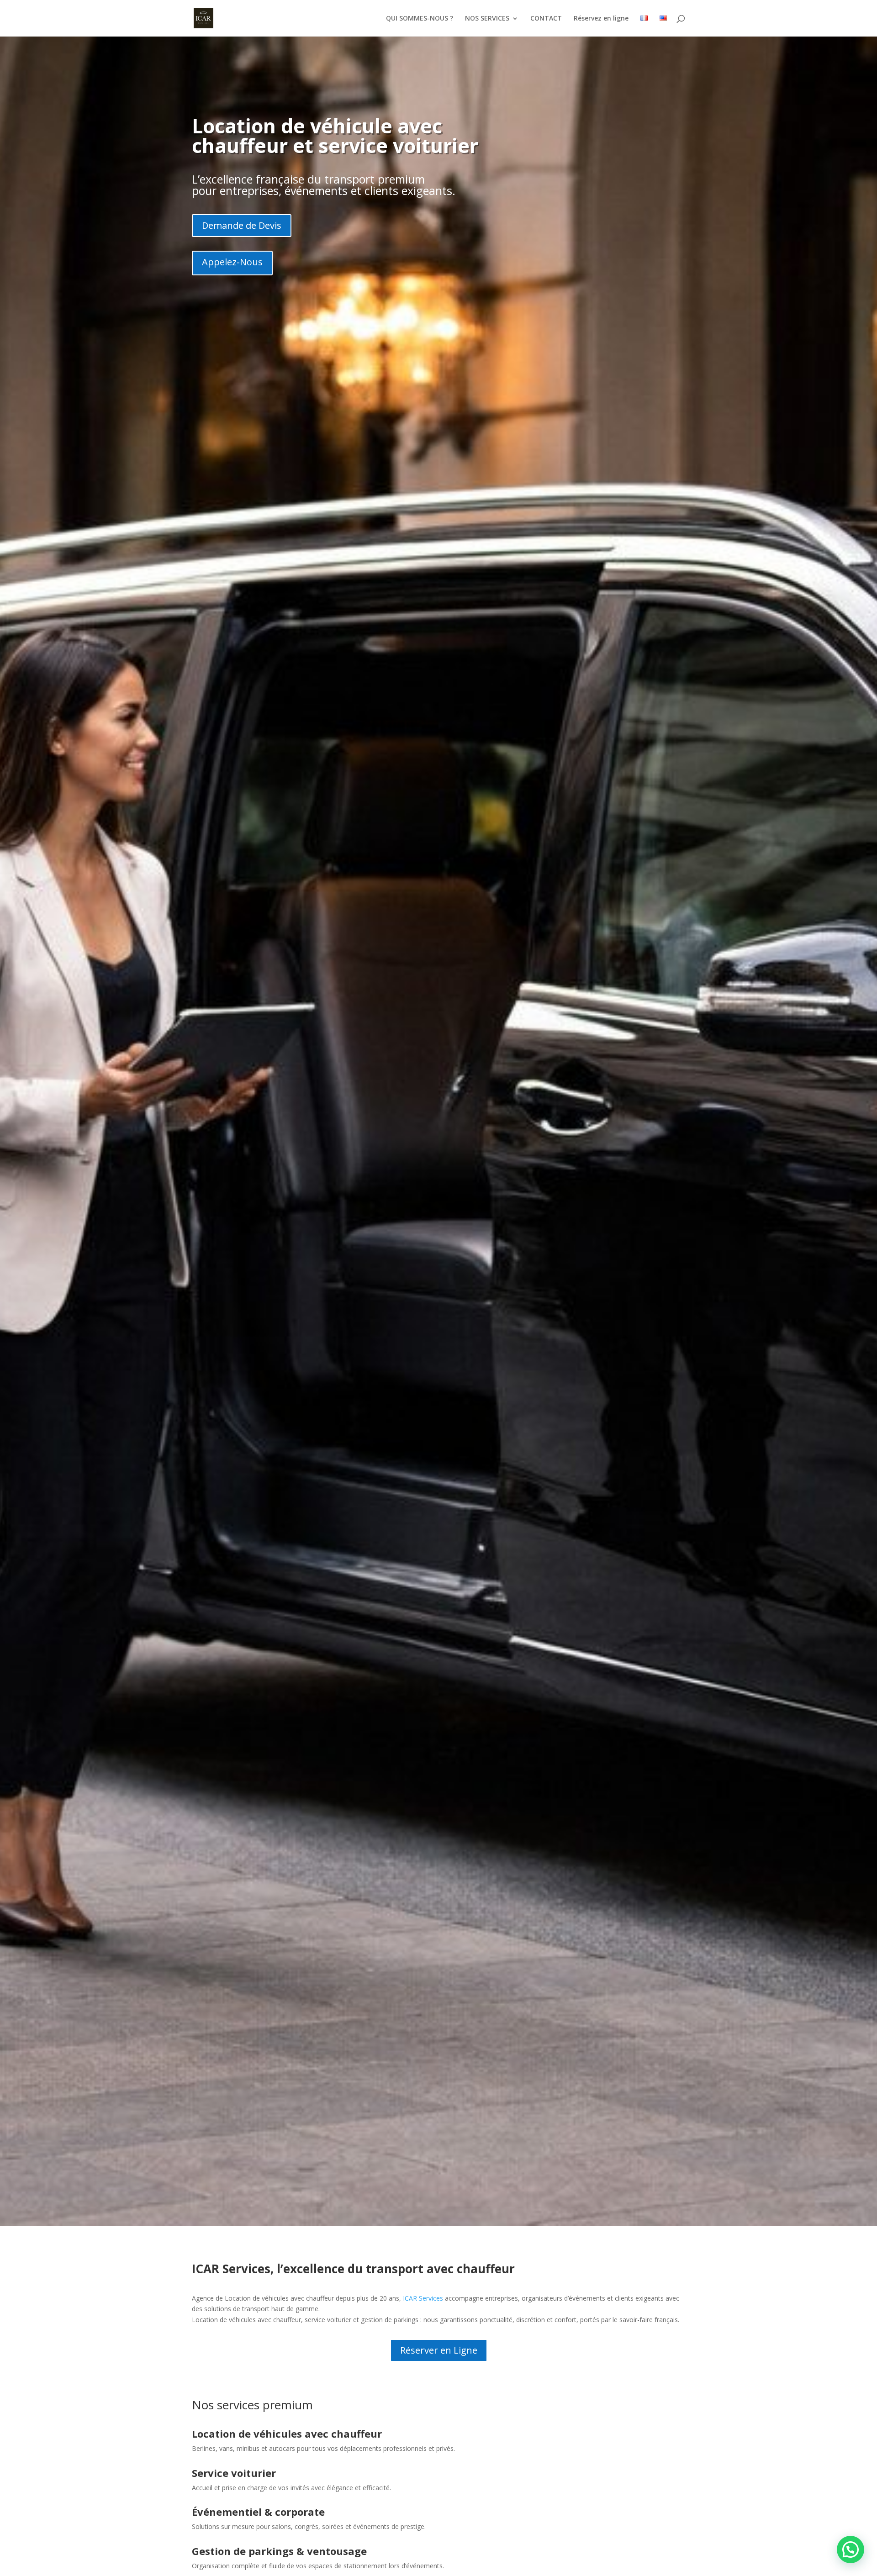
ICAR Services (423, 2298)
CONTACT (546, 19)
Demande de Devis (242, 225)
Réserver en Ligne (439, 2350)
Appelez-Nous (232, 262)
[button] (851, 2550)
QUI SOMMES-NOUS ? (420, 19)
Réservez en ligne (601, 19)
